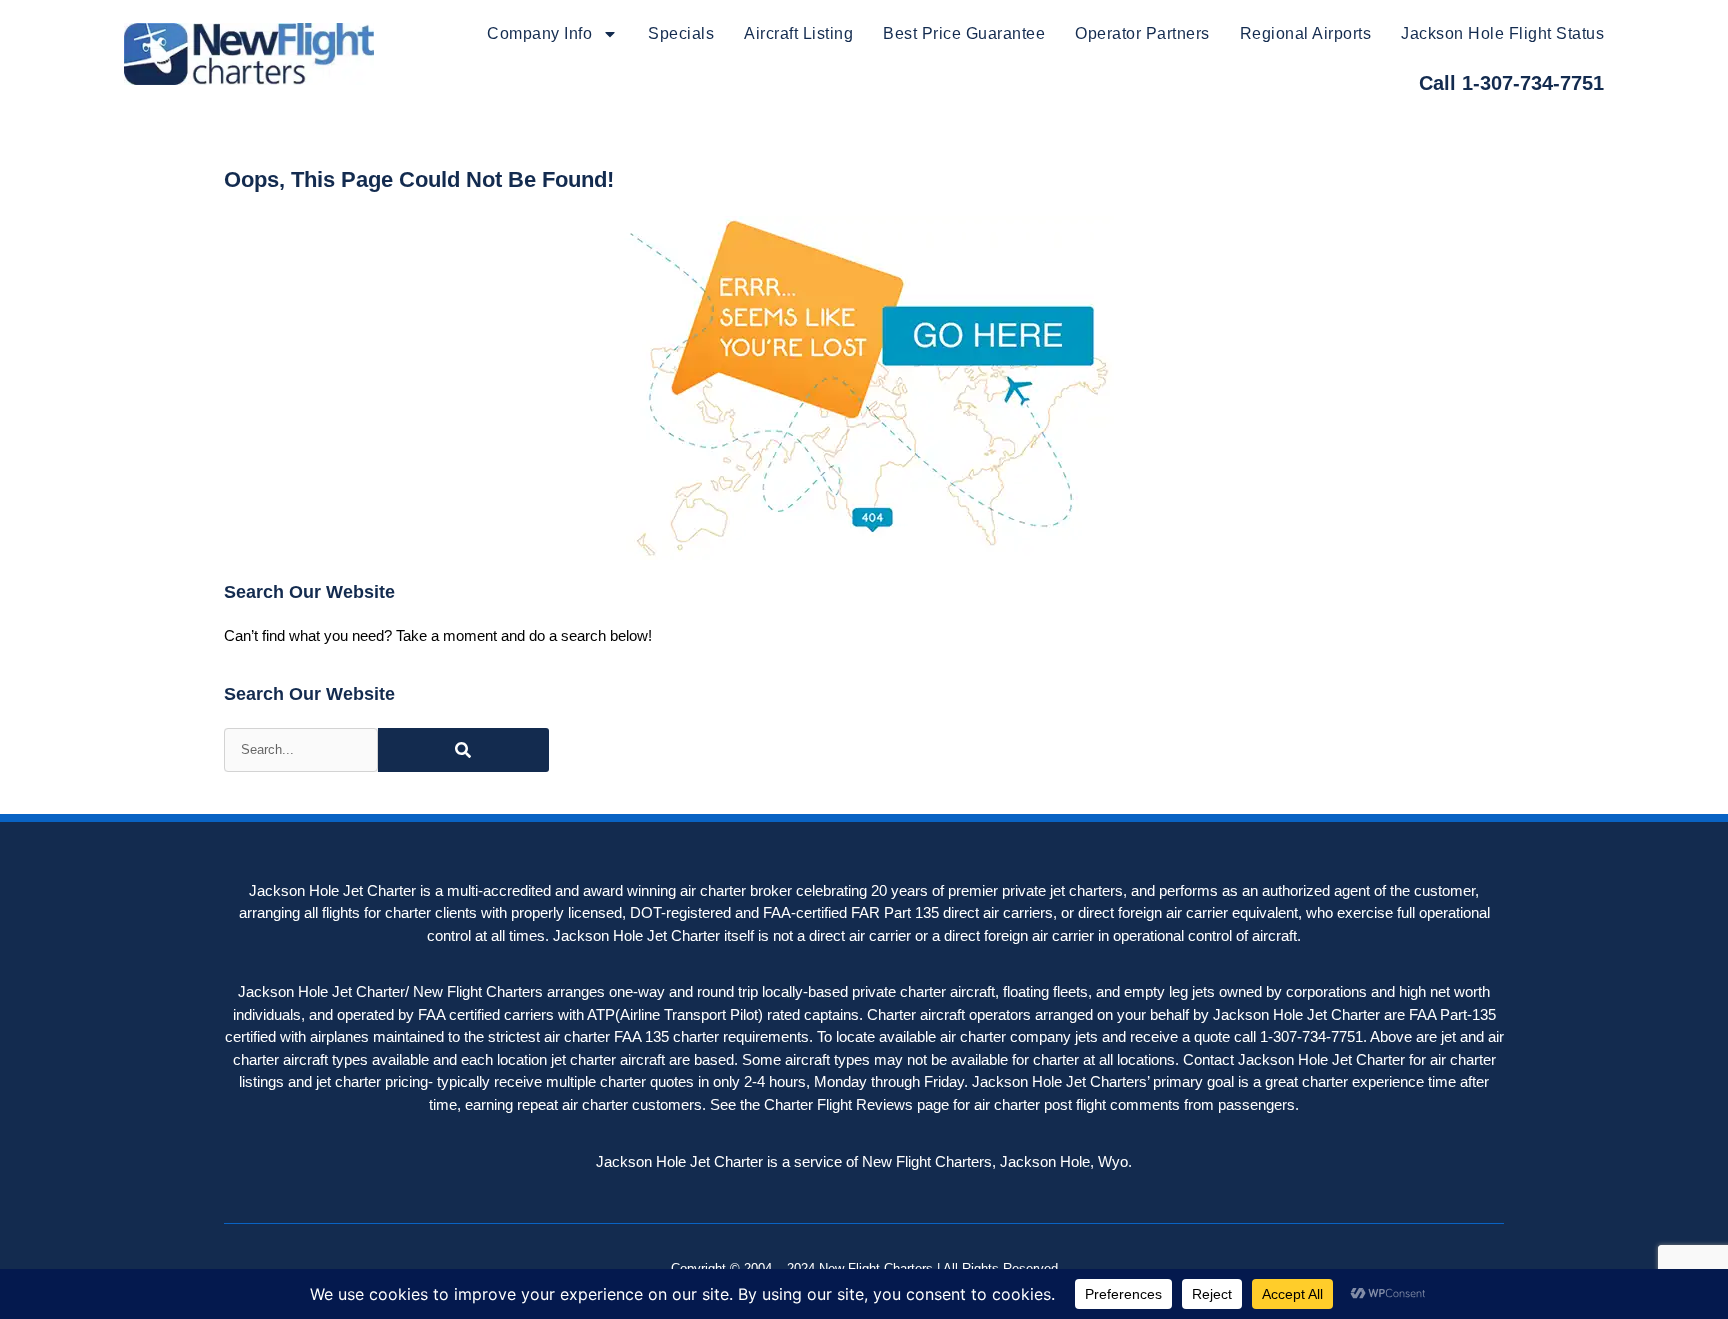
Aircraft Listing (798, 33)
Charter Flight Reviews (838, 1104)
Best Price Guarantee (964, 33)
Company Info (539, 33)
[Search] (463, 750)
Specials (681, 33)
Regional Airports (1306, 33)
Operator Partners (1142, 33)
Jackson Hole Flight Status (1502, 33)
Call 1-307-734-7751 (1511, 83)
